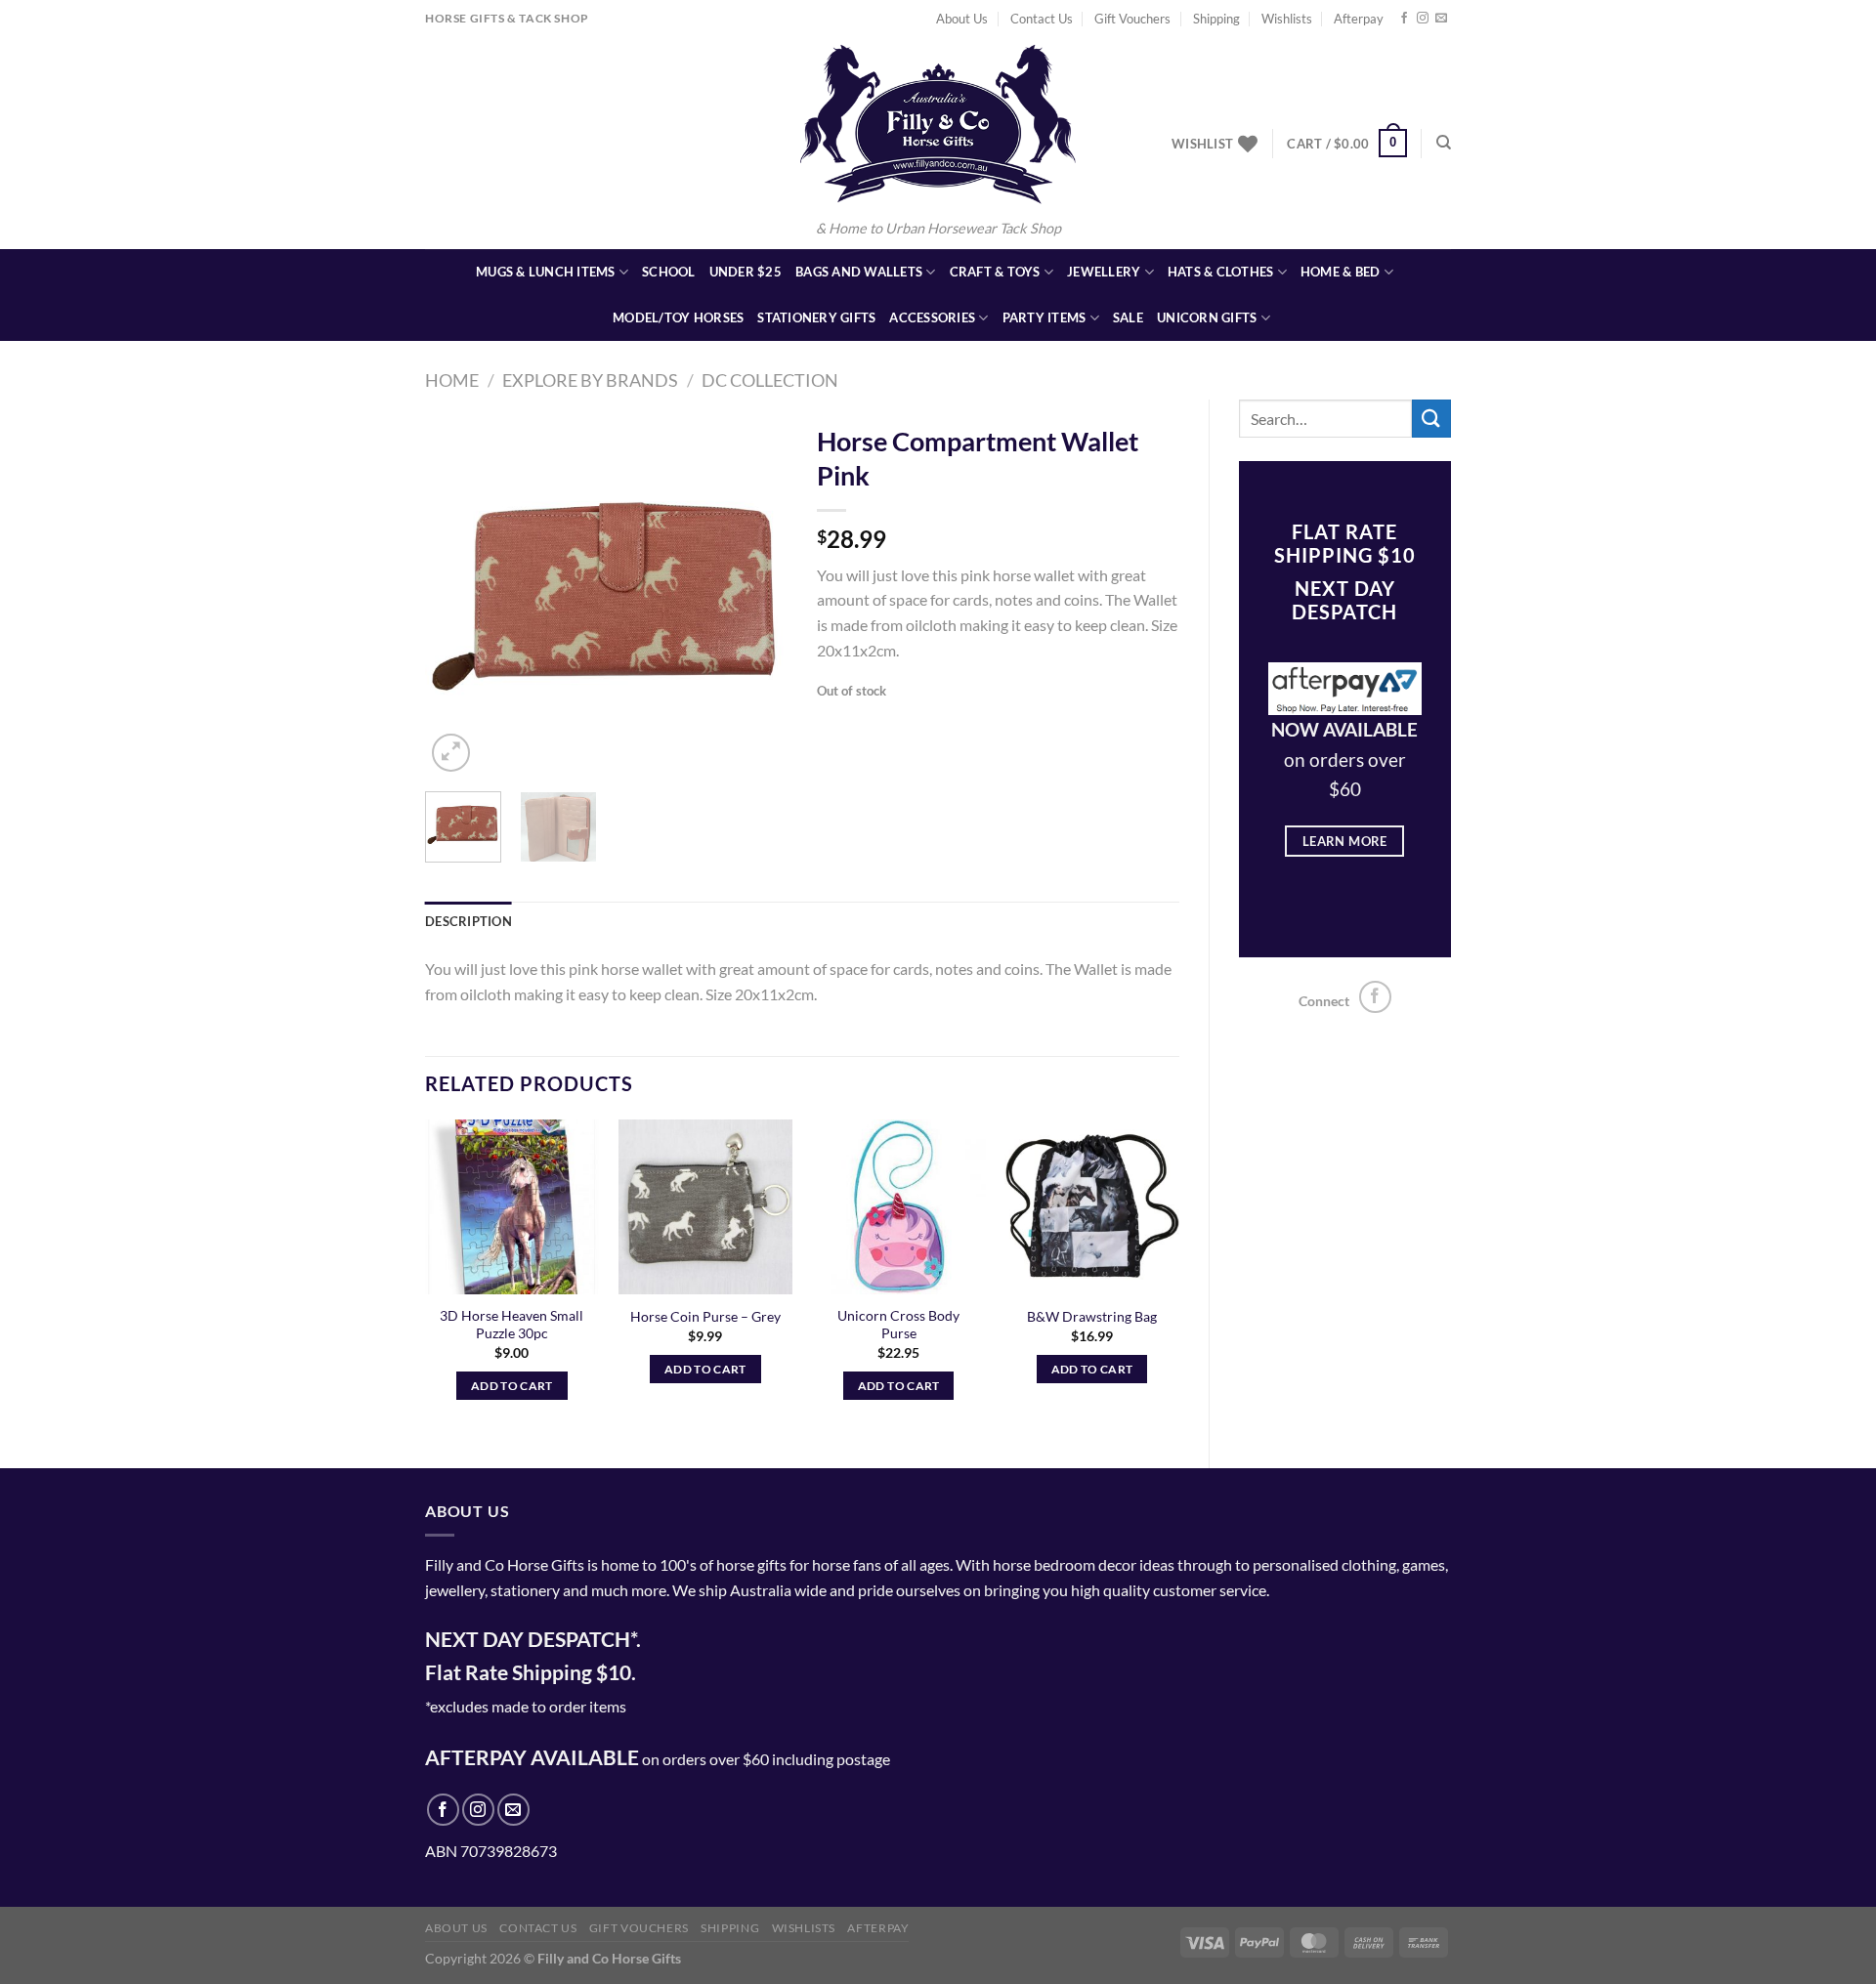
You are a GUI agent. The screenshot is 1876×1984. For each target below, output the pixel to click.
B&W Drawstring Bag (1092, 1316)
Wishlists (1287, 19)
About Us (962, 19)
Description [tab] (469, 921)
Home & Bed (1341, 272)
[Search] (1444, 143)
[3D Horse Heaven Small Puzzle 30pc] (512, 1206)
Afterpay (1359, 19)
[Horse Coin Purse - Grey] (705, 1206)
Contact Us (1042, 19)
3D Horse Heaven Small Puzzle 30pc (512, 1325)
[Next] (755, 595)
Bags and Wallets (859, 272)
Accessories (932, 317)
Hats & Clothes (1221, 272)
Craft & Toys (995, 272)
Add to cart (512, 1386)
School (669, 272)
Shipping (1216, 19)
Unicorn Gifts (1207, 317)
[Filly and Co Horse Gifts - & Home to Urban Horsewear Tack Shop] (938, 124)
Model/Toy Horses (678, 317)
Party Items (1045, 317)
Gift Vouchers (1132, 19)
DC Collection (770, 380)
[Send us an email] (1441, 19)
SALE (1128, 317)
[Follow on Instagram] (1423, 19)
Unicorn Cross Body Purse (898, 1325)
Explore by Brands (590, 380)
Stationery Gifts (816, 317)
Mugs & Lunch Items (546, 272)
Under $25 (746, 272)
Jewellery (1104, 272)
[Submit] (1431, 419)
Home (452, 380)
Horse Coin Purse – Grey (705, 1316)
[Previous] (457, 595)
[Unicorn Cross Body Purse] (899, 1206)
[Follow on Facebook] (1404, 19)
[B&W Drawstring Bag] (1091, 1206)
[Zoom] (451, 753)
